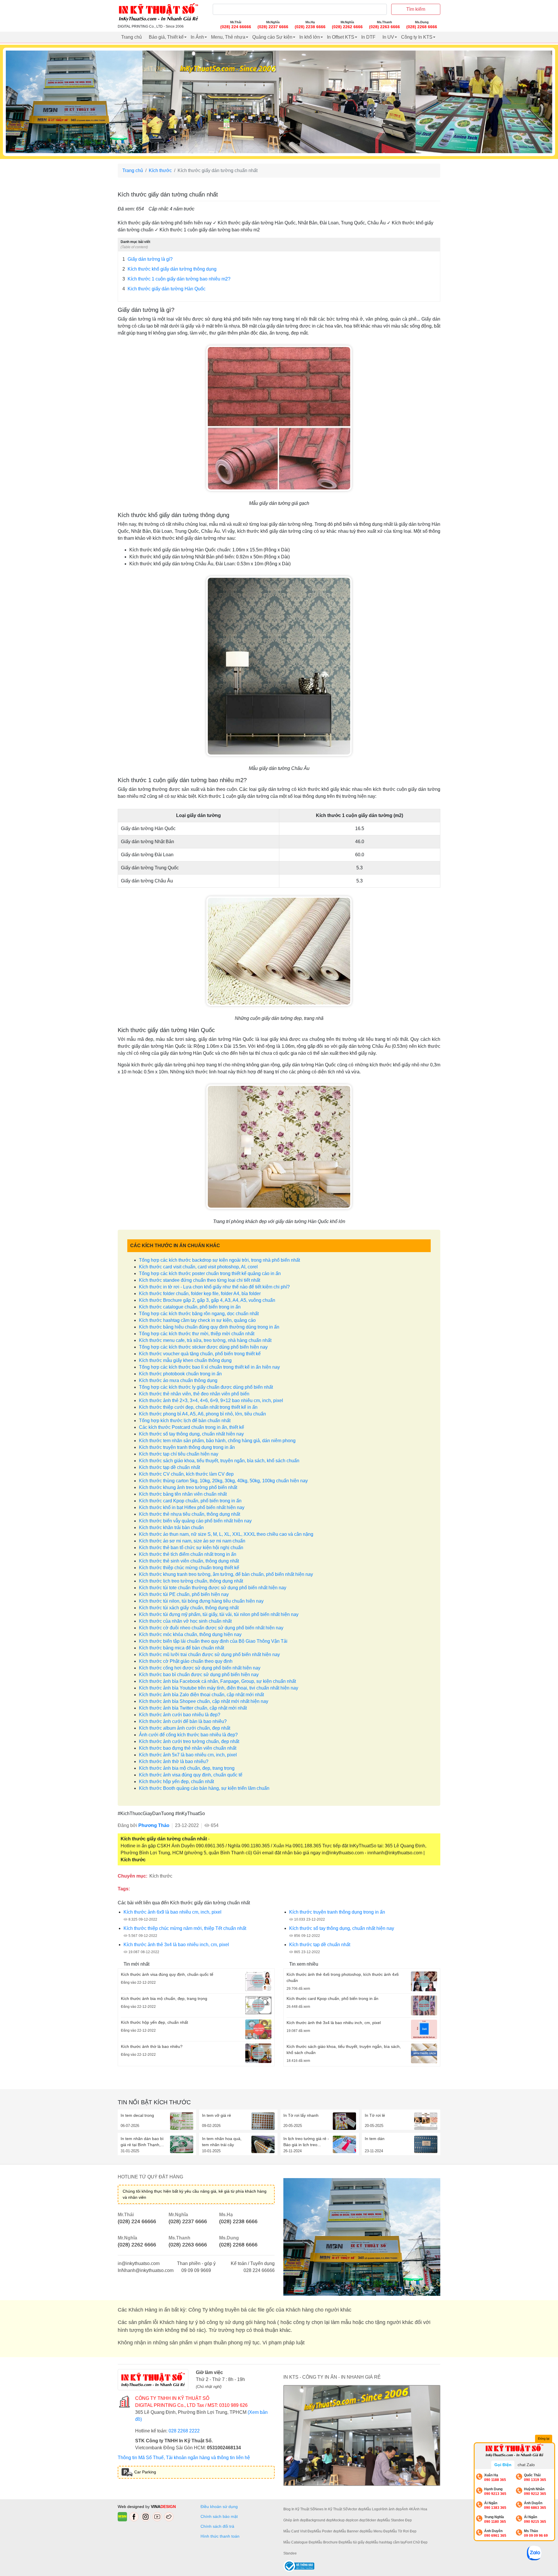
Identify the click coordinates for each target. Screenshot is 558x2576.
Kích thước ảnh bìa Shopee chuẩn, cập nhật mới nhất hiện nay (204, 1701)
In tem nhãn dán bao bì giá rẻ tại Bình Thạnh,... (142, 2142)
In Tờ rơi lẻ (375, 2115)
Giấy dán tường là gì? (147, 259)
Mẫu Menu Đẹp (378, 2531)
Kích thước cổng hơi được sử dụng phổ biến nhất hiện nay (200, 1668)
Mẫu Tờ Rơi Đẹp (403, 2531)
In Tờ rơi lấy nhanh (301, 2115)
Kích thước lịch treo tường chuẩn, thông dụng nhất (191, 1581)
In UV (388, 37)
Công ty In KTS (417, 37)
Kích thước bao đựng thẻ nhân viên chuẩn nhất (188, 1748)
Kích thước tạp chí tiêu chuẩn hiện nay (179, 1454)
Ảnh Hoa (420, 2509)
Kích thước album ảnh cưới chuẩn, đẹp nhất (185, 1728)
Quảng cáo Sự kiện (272, 37)
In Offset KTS (341, 37)
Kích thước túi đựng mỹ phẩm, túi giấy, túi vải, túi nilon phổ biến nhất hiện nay (219, 1614)
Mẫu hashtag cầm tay (388, 2542)
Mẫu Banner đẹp (352, 2531)
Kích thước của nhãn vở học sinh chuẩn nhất (185, 1621)
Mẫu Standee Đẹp (397, 2520)
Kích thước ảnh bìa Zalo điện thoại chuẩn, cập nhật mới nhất (201, 1695)
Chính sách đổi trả (219, 2526)
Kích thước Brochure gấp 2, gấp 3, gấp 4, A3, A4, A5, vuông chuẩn (207, 1300)
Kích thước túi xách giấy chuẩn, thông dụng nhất (189, 1608)
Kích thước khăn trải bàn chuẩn (171, 1527)
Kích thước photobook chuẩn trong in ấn (180, 1374)
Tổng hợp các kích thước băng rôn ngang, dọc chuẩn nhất (199, 1314)
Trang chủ (132, 37)
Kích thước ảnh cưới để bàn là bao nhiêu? (183, 1721)
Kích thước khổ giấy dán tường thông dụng (169, 269)
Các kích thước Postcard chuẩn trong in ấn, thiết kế (192, 1427)
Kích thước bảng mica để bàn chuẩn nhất (181, 1648)
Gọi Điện (503, 2465)
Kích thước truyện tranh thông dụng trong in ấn (187, 1447)
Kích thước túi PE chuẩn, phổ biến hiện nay (184, 1594)
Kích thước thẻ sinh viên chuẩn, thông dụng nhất (189, 1561)
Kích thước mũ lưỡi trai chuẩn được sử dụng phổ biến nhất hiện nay (209, 1655)
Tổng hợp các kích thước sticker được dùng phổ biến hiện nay (203, 1347)
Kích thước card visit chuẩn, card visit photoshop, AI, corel (198, 1267)
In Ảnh (197, 37)
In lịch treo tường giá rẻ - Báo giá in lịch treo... (306, 2142)
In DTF (368, 37)
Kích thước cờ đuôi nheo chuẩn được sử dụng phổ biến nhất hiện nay (211, 1628)
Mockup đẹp (342, 2520)
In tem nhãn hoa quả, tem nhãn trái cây (222, 2142)
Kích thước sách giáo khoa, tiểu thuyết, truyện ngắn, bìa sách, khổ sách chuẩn (219, 1461)
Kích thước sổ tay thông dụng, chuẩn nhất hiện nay (191, 1434)
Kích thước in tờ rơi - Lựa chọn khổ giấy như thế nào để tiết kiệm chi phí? (214, 1287)
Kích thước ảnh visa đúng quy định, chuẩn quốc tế (191, 1775)
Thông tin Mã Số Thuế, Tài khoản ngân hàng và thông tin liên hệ (184, 2458)
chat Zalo (526, 2465)
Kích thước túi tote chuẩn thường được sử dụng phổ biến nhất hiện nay (213, 1588)
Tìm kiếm (416, 9)
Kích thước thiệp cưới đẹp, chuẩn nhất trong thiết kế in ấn (198, 1407)
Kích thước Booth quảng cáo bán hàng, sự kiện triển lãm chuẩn (204, 1788)
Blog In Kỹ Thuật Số (299, 2509)
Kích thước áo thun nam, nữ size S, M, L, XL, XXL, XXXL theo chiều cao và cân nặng (226, 1534)
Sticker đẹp (374, 2520)
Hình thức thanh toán (220, 2536)
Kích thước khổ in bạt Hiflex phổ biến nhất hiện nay (192, 1507)
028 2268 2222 (184, 2431)
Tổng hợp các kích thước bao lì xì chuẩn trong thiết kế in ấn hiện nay (209, 1367)
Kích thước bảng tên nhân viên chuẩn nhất (183, 1494)
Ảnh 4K (407, 2509)
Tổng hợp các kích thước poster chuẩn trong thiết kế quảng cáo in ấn (210, 1273)
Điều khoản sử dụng (219, 2507)
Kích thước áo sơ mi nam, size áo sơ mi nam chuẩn (192, 1541)
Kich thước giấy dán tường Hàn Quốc (164, 289)
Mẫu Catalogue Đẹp (299, 2542)
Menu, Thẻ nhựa (228, 37)
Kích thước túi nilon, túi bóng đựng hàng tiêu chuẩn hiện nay (201, 1601)
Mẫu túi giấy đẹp (358, 2542)
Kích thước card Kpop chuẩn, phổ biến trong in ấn (190, 1501)
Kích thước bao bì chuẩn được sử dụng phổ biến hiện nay (199, 1675)
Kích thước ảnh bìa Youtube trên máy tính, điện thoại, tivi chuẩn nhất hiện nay (219, 1688)
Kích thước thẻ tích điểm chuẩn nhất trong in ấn (188, 1554)
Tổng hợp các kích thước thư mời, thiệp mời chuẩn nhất (197, 1334)
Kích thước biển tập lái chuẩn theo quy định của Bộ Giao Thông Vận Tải (213, 1641)
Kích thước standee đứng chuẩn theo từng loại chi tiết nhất (200, 1280)
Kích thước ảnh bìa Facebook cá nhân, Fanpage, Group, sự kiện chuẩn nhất (217, 1681)
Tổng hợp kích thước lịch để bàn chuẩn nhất (185, 1421)
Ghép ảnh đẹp (295, 2520)
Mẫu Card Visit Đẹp (299, 2531)
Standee (290, 2553)
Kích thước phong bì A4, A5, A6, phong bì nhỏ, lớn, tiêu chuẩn (202, 1414)
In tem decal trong (137, 2115)
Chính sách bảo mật (219, 2516)
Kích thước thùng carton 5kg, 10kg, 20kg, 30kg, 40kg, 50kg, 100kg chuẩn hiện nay (223, 1481)
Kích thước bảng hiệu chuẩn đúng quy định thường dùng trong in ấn (209, 1327)
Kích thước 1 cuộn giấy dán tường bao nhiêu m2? (176, 279)
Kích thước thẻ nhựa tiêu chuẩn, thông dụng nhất (189, 1514)
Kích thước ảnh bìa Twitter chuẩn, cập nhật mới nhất (193, 1708)
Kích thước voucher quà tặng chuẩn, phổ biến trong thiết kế (200, 1354)
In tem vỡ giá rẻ (217, 2115)
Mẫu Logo (372, 2509)
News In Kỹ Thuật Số (331, 2509)
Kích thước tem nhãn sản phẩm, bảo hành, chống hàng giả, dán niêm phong (217, 1441)
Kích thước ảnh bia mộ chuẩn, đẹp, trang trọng (187, 1768)
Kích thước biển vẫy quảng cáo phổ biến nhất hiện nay (195, 1521)
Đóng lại (544, 2439)
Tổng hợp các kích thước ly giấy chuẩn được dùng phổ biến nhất (206, 1387)
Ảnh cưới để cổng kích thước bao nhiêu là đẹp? (188, 1735)
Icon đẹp (358, 2520)
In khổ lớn (310, 37)
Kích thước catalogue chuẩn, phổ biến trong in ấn (190, 1307)
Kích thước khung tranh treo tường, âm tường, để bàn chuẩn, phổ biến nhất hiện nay (226, 1574)
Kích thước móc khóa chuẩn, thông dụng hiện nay (190, 1634)
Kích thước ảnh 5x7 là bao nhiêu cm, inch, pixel (188, 1755)
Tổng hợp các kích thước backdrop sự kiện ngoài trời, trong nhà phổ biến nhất (219, 1260)
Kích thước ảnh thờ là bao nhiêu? (174, 1761)
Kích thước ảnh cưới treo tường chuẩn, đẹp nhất (189, 1741)
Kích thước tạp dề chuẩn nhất (169, 1467)
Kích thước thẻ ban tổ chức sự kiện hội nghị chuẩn (191, 1548)
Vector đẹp (356, 2509)
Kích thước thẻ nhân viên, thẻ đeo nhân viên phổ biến (194, 1394)
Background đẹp (319, 2520)
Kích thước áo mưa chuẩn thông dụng (178, 1380)
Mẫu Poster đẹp (327, 2531)
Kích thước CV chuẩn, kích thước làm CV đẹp (186, 1474)
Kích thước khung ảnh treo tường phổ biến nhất (188, 1487)
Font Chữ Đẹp (416, 2542)
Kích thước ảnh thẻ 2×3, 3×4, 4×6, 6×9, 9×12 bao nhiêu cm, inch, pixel (211, 1400)
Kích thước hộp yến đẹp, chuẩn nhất (176, 1782)
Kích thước (160, 170)
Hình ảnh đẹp (391, 2509)
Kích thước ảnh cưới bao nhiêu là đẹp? (180, 1715)
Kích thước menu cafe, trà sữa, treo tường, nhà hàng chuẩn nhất (205, 1340)
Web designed (132, 2507)
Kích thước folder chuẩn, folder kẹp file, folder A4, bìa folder (200, 1294)
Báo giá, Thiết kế (166, 37)
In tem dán (375, 2139)
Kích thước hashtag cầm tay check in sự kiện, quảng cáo (197, 1320)
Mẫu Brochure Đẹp (330, 2542)
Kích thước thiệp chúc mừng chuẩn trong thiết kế (189, 1568)
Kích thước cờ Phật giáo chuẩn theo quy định (186, 1661)
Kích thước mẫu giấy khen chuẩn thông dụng (185, 1360)
